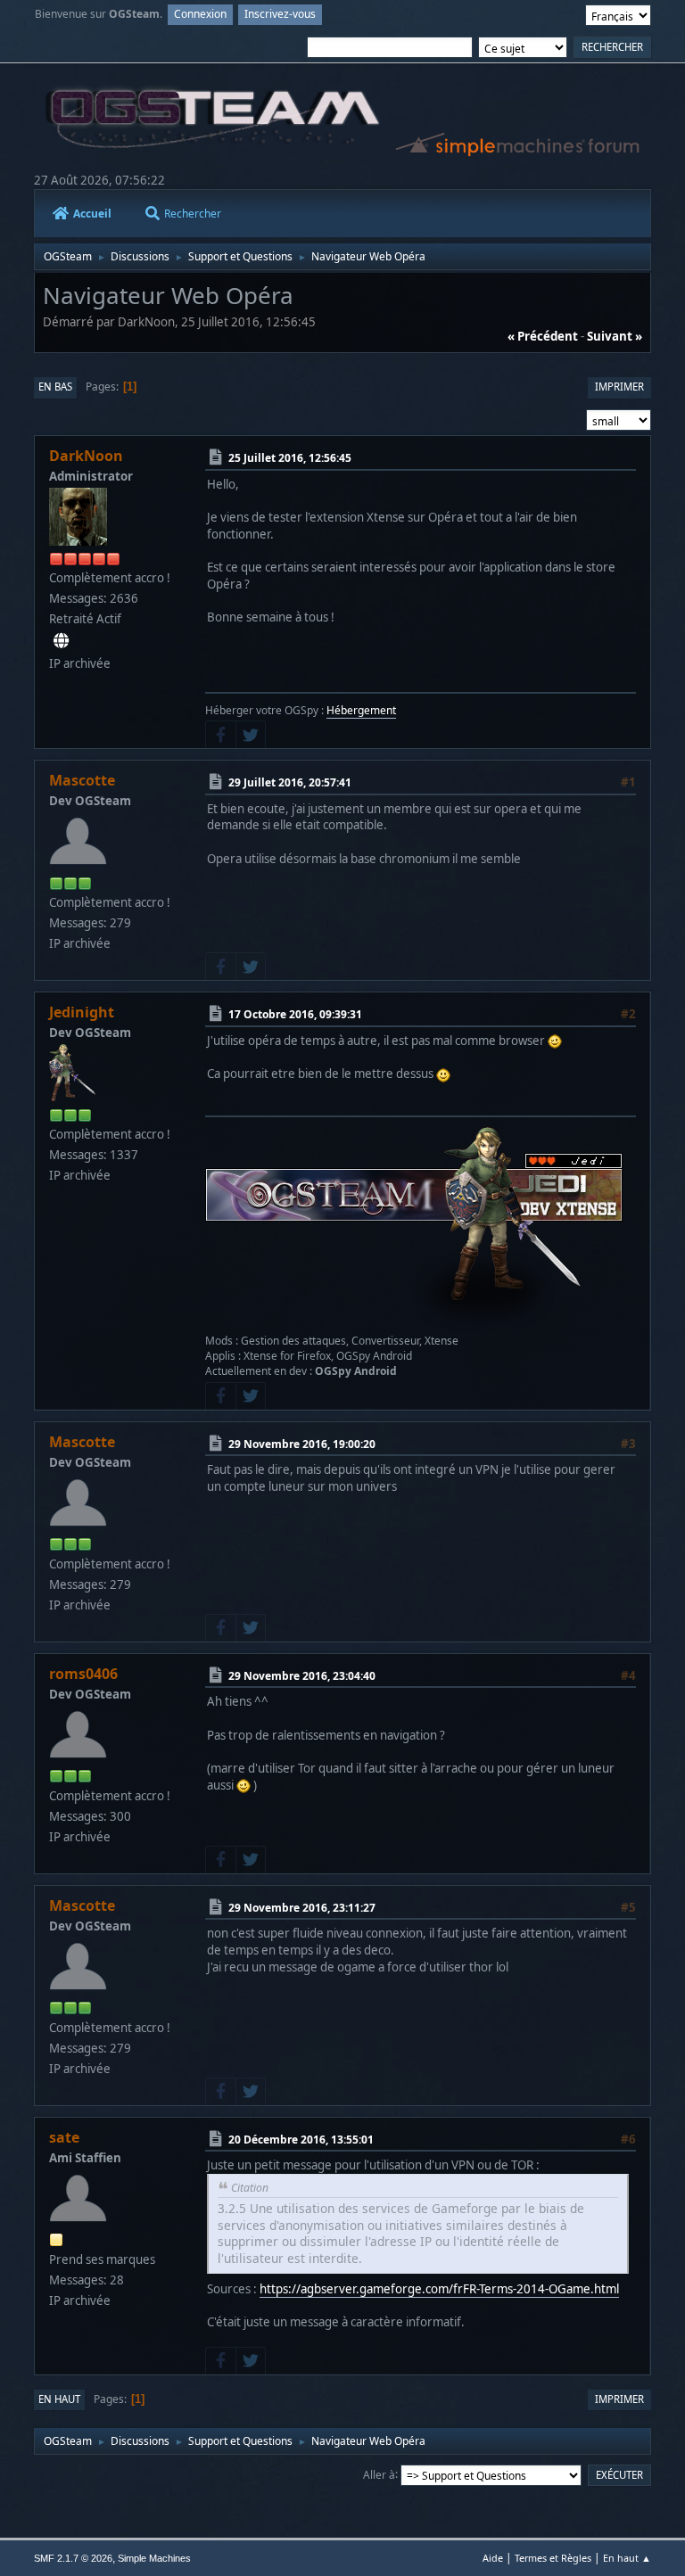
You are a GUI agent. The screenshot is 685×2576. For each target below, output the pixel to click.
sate (64, 2137)
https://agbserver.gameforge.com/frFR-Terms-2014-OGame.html (439, 2289)
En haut (59, 2399)
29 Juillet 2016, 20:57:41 (290, 782)
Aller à (379, 2474)
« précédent (543, 336)
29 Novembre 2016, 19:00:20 (302, 1444)
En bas (55, 387)
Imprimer (619, 387)
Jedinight (82, 1012)
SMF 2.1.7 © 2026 (73, 2558)
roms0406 (83, 1674)
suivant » (615, 336)
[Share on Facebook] (220, 735)
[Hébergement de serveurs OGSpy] (61, 641)
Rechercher (193, 214)
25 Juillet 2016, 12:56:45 (290, 458)
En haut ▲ (627, 2558)
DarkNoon (86, 456)
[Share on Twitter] (251, 735)
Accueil (92, 214)
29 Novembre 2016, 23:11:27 (302, 1908)
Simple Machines (154, 2558)
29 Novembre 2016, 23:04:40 (302, 1676)
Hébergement (361, 710)
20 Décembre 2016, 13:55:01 (301, 2140)
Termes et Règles (553, 2558)
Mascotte (82, 780)
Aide (493, 2558)
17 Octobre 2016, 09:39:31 (295, 1014)
